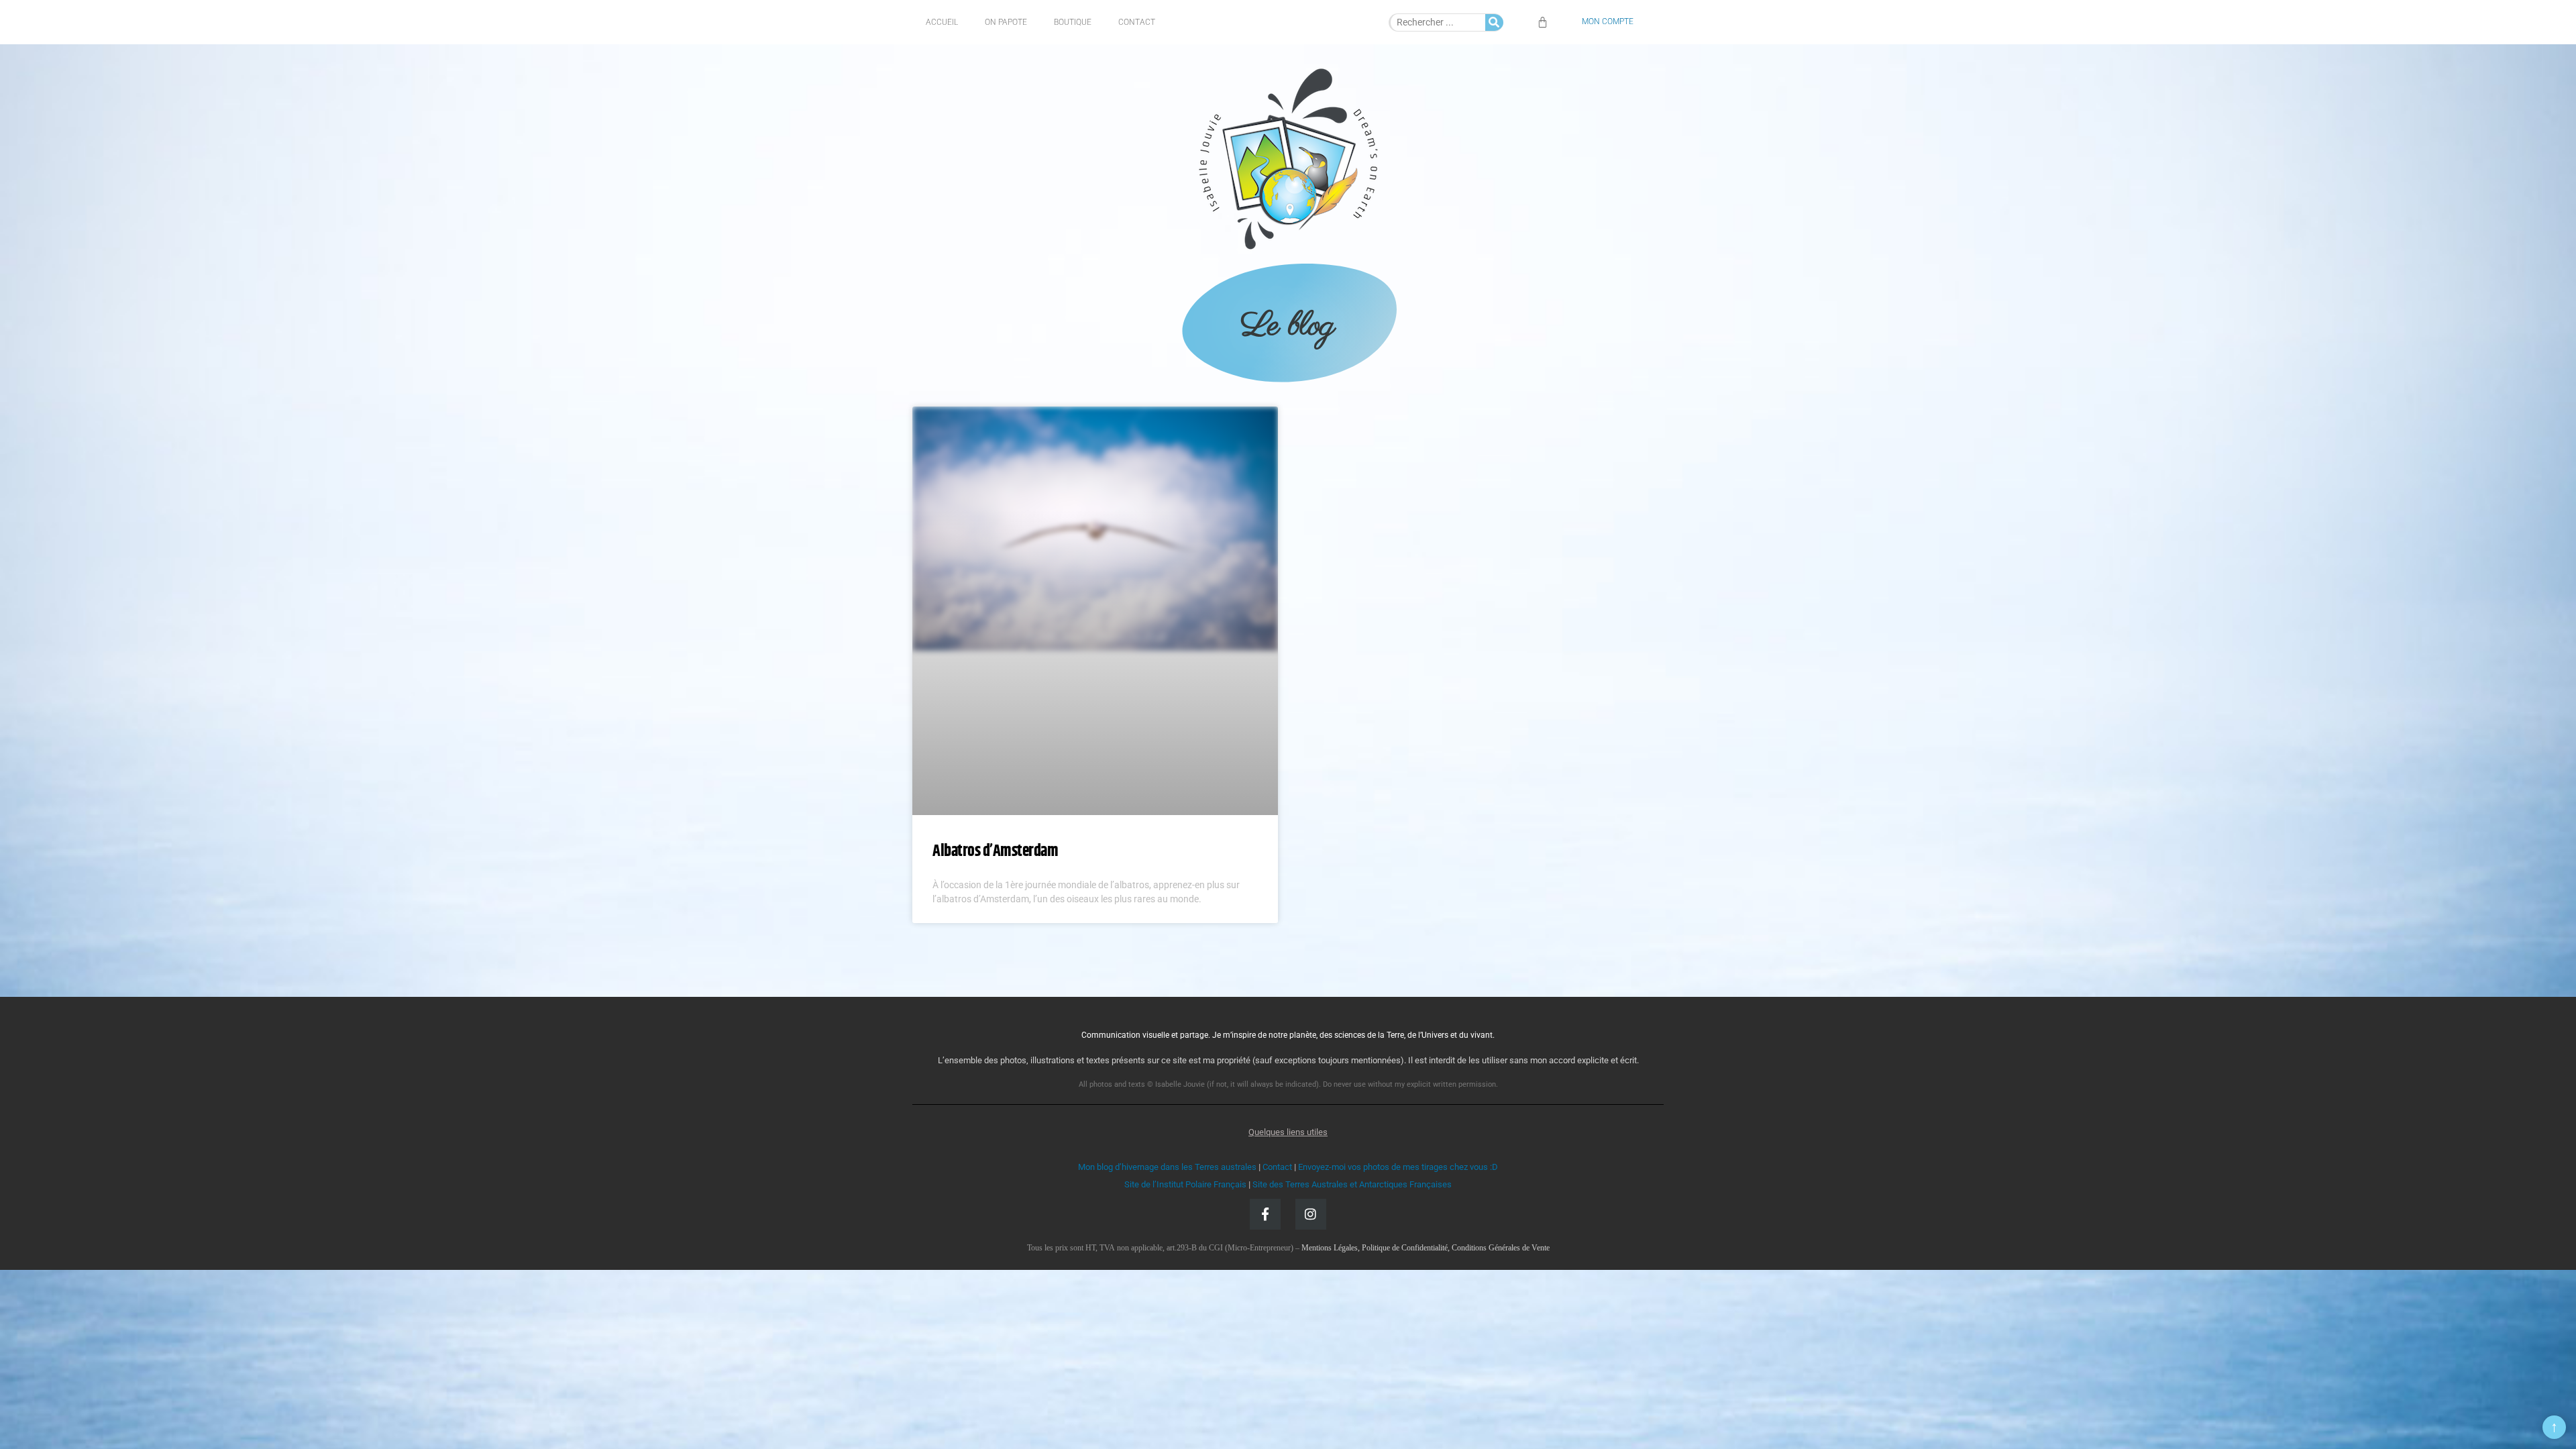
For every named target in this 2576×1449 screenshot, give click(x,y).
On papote (1006, 22)
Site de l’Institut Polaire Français (1185, 1184)
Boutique (1073, 22)
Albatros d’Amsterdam (995, 851)
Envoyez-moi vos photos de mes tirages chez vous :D (1398, 1167)
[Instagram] (1311, 1214)
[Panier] (1543, 22)
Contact (1137, 22)
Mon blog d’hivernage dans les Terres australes (1167, 1167)
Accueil (942, 22)
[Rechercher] (1494, 22)
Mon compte (1608, 21)
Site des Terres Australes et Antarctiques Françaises (1352, 1184)
